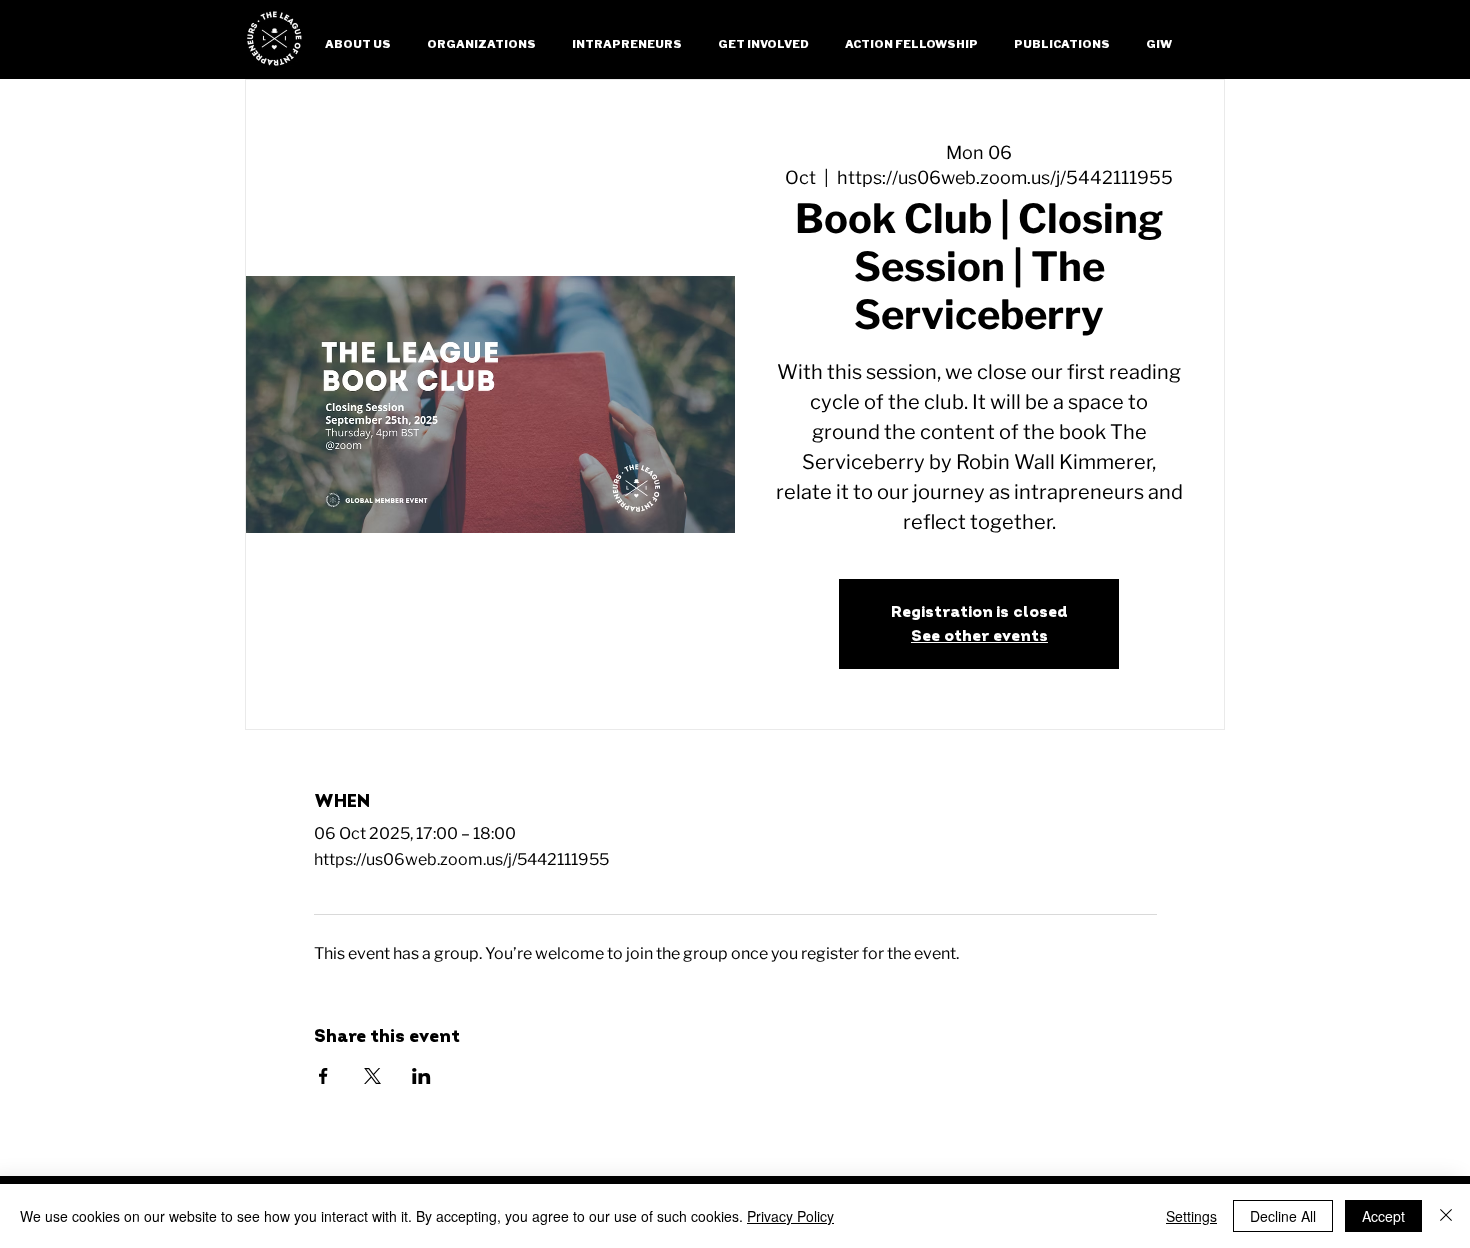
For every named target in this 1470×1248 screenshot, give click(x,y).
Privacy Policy (790, 1216)
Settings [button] (1191, 1216)
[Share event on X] (372, 1076)
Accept (1383, 1216)
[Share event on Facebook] (323, 1076)
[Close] (1446, 1216)
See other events (979, 636)
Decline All (1283, 1216)
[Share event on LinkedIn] (421, 1076)
